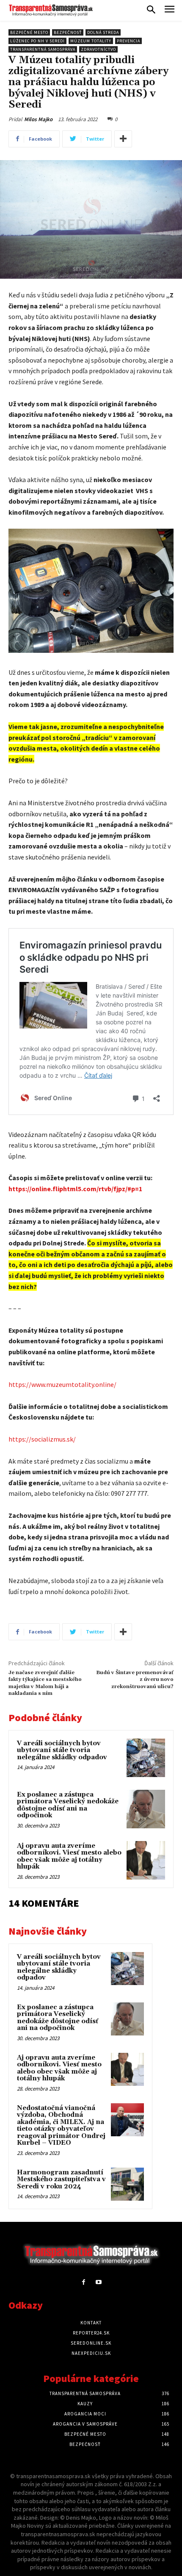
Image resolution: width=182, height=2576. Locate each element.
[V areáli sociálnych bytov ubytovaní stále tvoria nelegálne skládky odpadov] (146, 1758)
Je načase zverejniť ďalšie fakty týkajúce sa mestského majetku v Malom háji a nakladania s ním (45, 1683)
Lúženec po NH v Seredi (37, 41)
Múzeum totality (91, 41)
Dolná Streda (103, 32)
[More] (123, 139)
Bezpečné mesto (29, 32)
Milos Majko (38, 119)
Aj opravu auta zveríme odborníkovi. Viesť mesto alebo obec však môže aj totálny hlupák (69, 1856)
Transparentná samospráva (43, 49)
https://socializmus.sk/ (42, 1439)
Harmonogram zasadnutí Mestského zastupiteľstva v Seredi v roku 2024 (61, 2179)
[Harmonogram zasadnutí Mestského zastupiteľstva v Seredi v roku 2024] (127, 2184)
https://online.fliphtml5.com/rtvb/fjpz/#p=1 (75, 1189)
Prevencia (128, 41)
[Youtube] (98, 2282)
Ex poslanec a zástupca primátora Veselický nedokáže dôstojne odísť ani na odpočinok (68, 1805)
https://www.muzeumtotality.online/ (62, 1384)
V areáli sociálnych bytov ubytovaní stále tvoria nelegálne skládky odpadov (62, 1750)
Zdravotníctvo (98, 49)
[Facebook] (84, 2282)
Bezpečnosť (68, 32)
